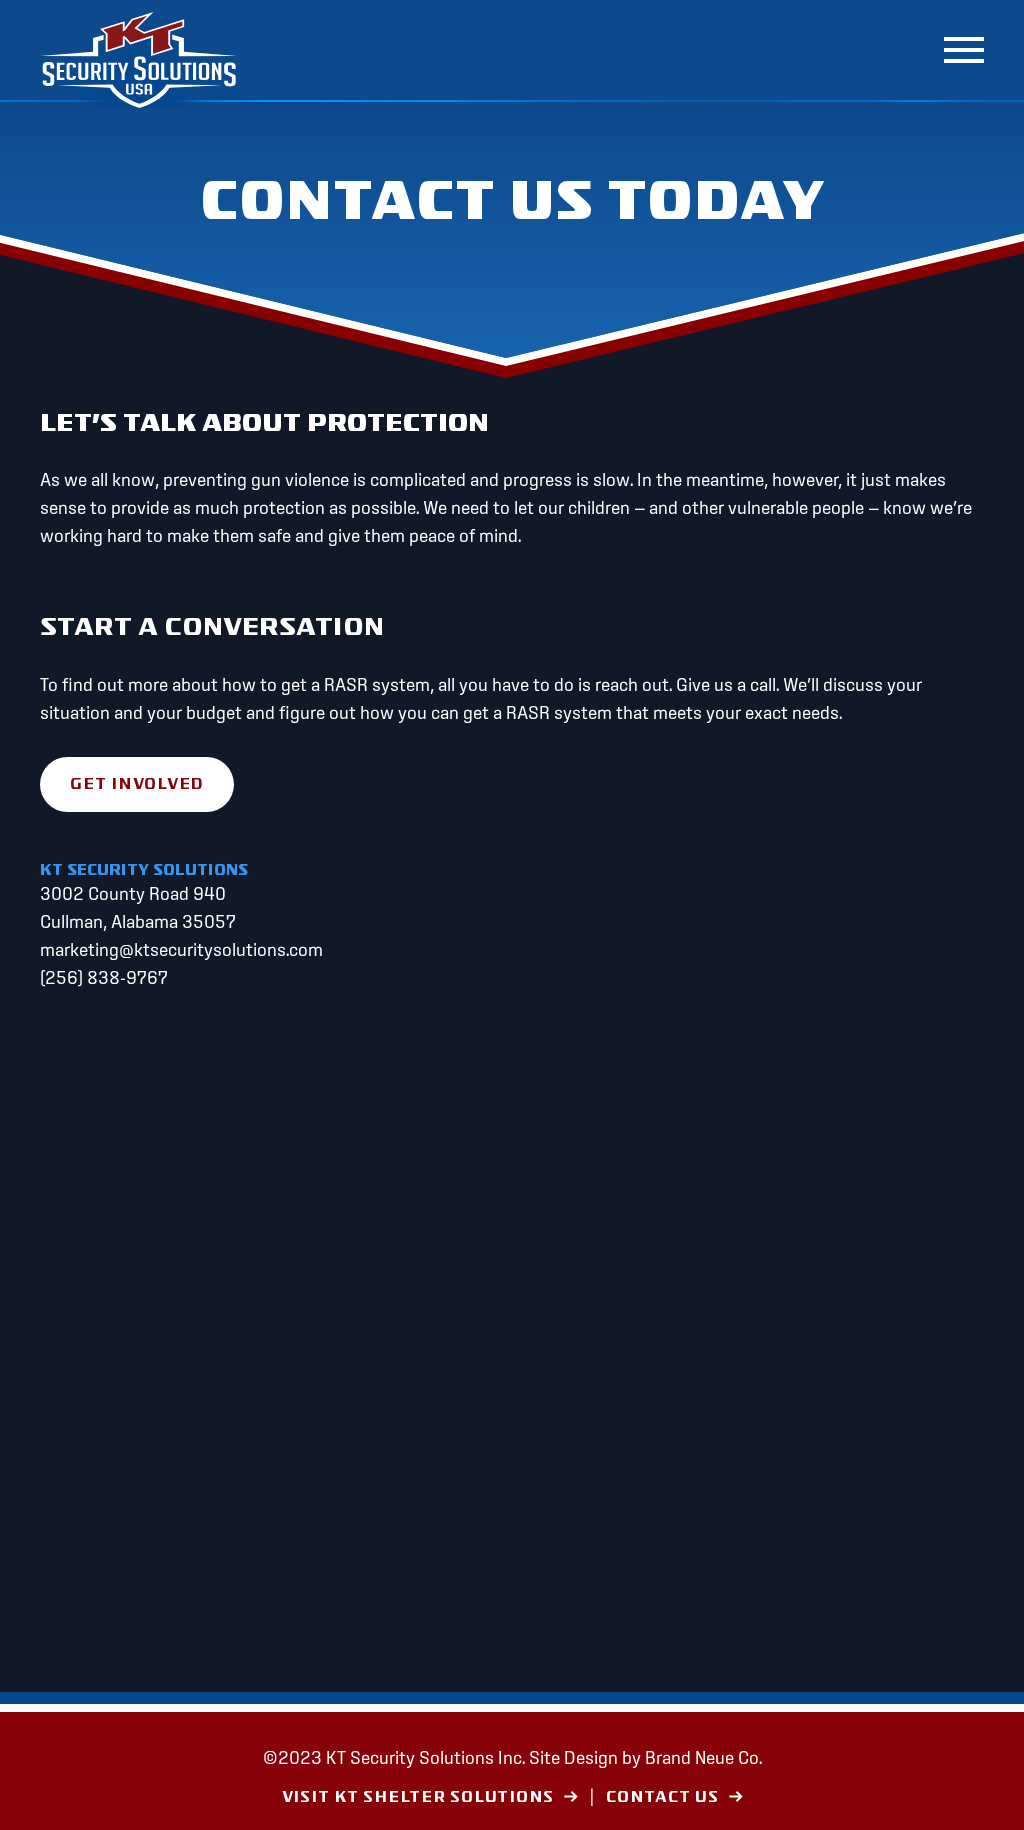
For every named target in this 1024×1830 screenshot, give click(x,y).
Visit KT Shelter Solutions (418, 1797)
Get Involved (137, 784)
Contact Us (662, 1797)
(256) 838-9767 (104, 977)
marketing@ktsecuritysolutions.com (181, 949)
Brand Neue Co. (703, 1757)
